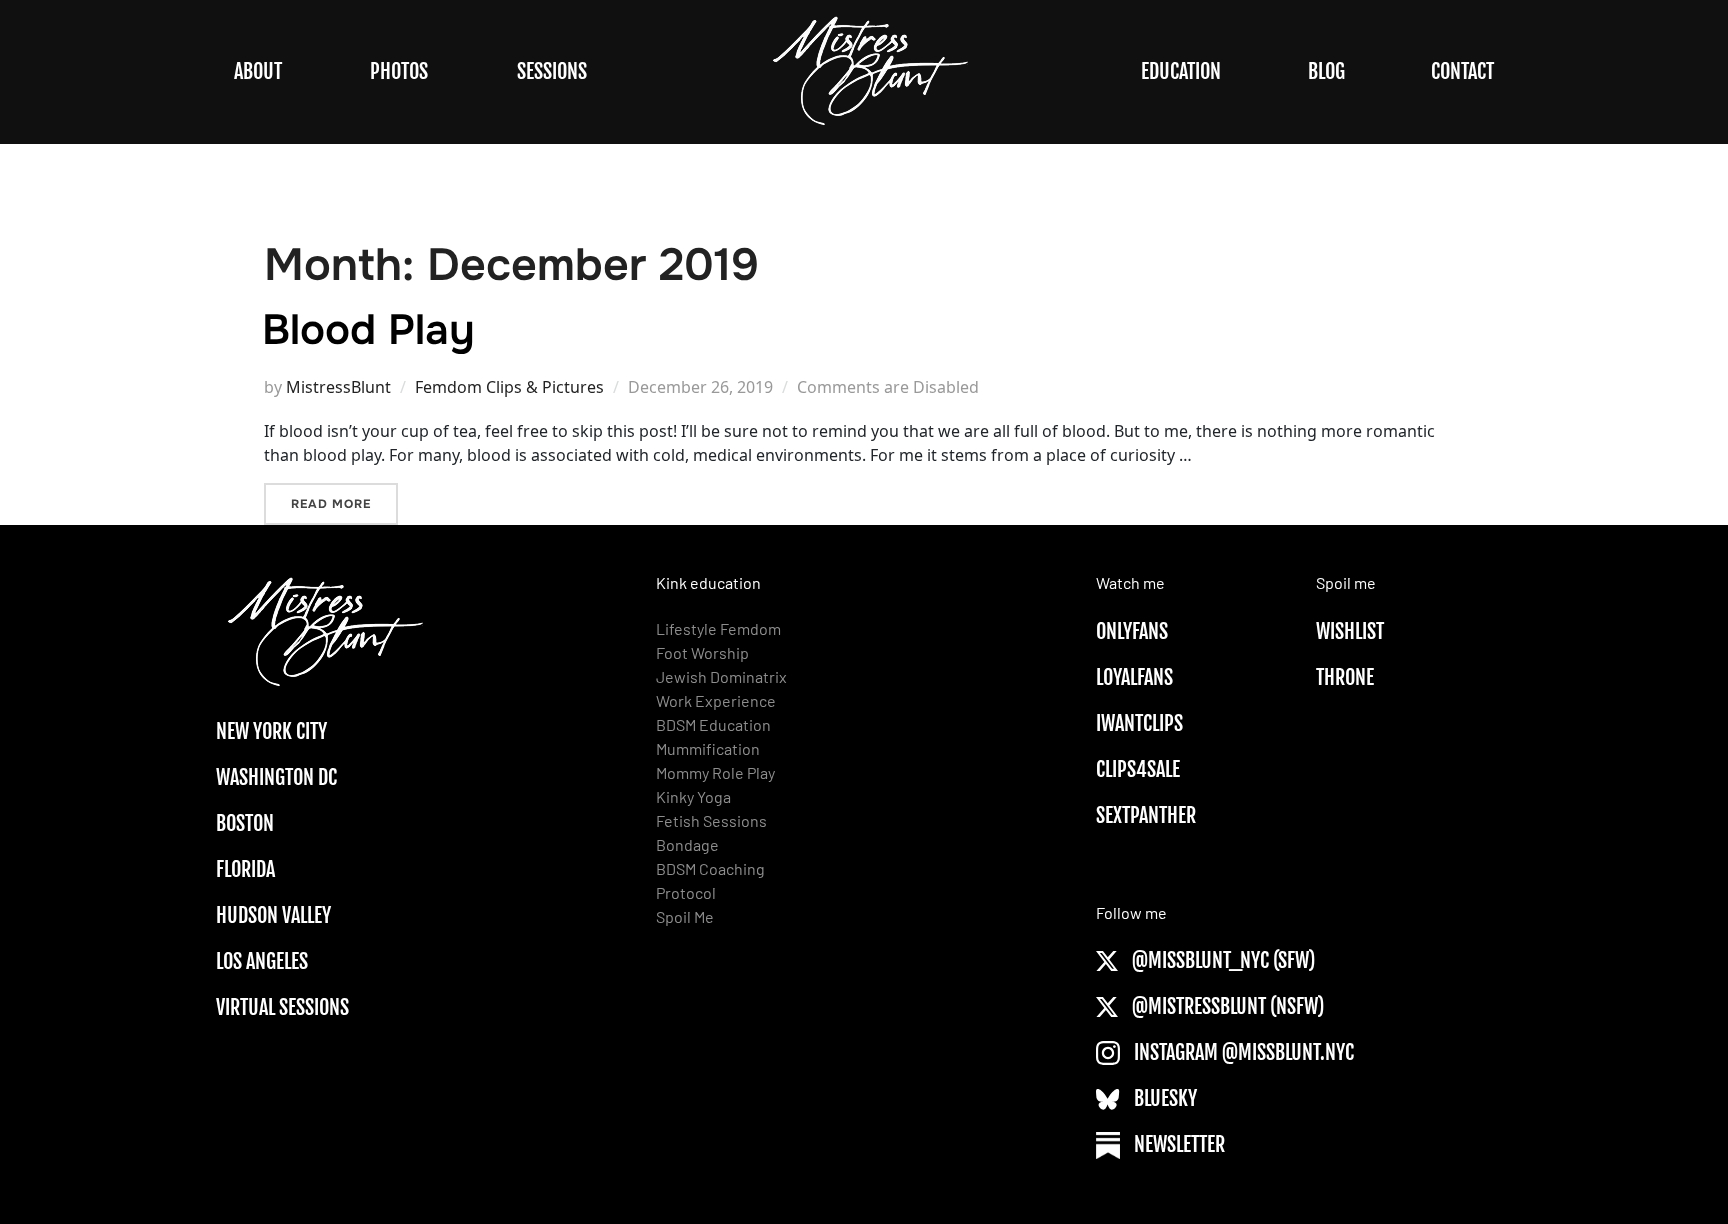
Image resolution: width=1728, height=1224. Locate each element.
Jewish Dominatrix (721, 676)
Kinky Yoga (693, 796)
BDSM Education (713, 724)
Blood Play (368, 330)
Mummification (708, 748)
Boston (245, 823)
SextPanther (1146, 815)
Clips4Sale (1138, 769)
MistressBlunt (338, 387)
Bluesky (1163, 1098)
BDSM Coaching (710, 868)
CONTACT (1462, 71)
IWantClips (1139, 723)
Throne (1345, 677)
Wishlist (1350, 631)
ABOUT (258, 71)
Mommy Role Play (715, 772)
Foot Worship (702, 652)
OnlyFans (1132, 631)
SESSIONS (552, 71)
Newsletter (1177, 1144)
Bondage (687, 844)
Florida (245, 869)
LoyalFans (1134, 677)
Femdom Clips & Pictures (509, 387)
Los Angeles (262, 961)
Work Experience (716, 700)
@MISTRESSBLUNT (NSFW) (1226, 1006)
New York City (271, 731)
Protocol (686, 892)
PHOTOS (399, 71)
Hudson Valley (273, 915)
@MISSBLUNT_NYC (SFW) (1221, 960)
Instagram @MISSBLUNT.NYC (1242, 1052)
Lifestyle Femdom (718, 628)
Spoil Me (685, 916)
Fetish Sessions (711, 820)
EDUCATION (1181, 71)
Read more (344, 503)
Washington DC (276, 777)
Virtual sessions (282, 1007)
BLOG (1326, 71)
